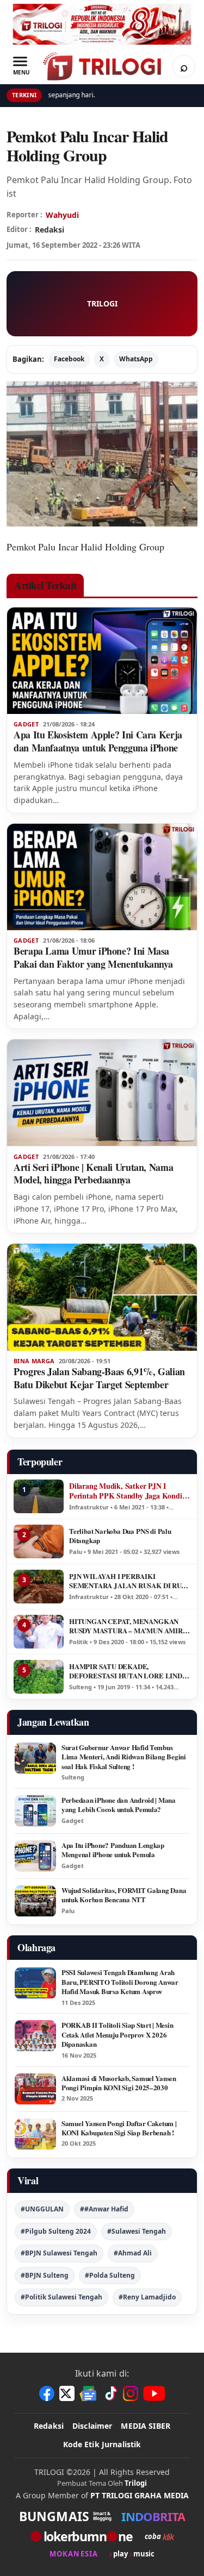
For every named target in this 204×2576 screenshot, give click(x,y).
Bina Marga (34, 1361)
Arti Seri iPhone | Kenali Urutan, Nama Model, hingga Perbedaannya (93, 1174)
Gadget (26, 724)
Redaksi (49, 2426)
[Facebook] (47, 2393)
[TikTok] (110, 2393)
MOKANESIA (73, 2554)
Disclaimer (92, 2426)
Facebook (69, 359)
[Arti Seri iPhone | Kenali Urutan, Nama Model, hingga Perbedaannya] (102, 1093)
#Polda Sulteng (110, 2275)
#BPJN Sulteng (45, 2275)
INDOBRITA (153, 2516)
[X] (67, 2393)
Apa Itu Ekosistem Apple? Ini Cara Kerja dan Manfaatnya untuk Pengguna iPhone (98, 741)
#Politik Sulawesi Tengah (61, 2297)
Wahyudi (62, 215)
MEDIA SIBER (146, 2426)
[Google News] (89, 2393)
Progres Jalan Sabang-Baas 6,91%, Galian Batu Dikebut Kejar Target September (99, 1378)
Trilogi (136, 2483)
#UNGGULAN (42, 2209)
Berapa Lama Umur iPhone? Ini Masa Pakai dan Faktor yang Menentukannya (93, 957)
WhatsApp (136, 359)
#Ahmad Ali (133, 2253)
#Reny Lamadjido (147, 2297)
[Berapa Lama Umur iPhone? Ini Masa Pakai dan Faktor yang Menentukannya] (102, 877)
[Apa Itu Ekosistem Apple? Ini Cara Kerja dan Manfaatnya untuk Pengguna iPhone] (102, 661)
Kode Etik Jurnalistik (102, 2444)
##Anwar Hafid (104, 2209)
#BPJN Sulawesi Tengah (59, 2253)
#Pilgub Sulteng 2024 (56, 2231)
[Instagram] (131, 2393)
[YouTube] (154, 2393)
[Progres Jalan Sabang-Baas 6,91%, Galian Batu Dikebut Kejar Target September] (102, 1297)
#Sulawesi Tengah (137, 2231)
